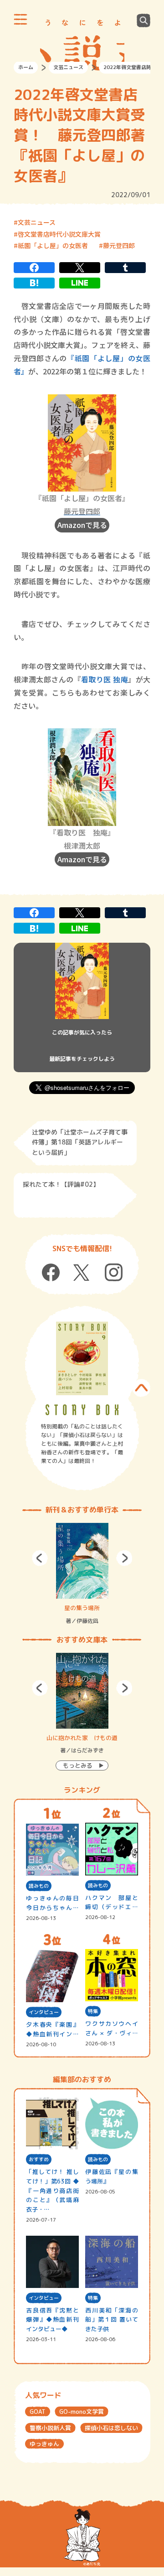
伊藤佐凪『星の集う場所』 (111, 2176)
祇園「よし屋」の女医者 (53, 245)
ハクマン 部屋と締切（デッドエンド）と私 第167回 (111, 1903)
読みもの (39, 1886)
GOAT (38, 2412)
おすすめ (39, 2159)
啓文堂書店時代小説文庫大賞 (59, 234)
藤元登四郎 (119, 245)
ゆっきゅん (44, 2444)
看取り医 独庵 (105, 679)
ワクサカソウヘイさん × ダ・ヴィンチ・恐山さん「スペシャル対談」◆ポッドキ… (111, 2029)
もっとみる (78, 1765)
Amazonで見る (82, 525)
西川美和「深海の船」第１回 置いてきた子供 (111, 2320)
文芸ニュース (68, 67)
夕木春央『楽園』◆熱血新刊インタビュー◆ (52, 2030)
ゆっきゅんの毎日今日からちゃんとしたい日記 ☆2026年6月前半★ (52, 1903)
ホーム (26, 67)
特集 (93, 2011)
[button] (40, 1558)
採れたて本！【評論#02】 (61, 1184)
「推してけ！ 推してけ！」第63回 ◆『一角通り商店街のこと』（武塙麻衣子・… (52, 2191)
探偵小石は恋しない (111, 2428)
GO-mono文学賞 (82, 2412)
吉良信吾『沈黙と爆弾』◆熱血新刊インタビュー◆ (52, 2320)
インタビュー (44, 2012)
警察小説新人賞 (50, 2428)
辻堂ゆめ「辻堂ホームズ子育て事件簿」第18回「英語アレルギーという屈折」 (80, 1142)
